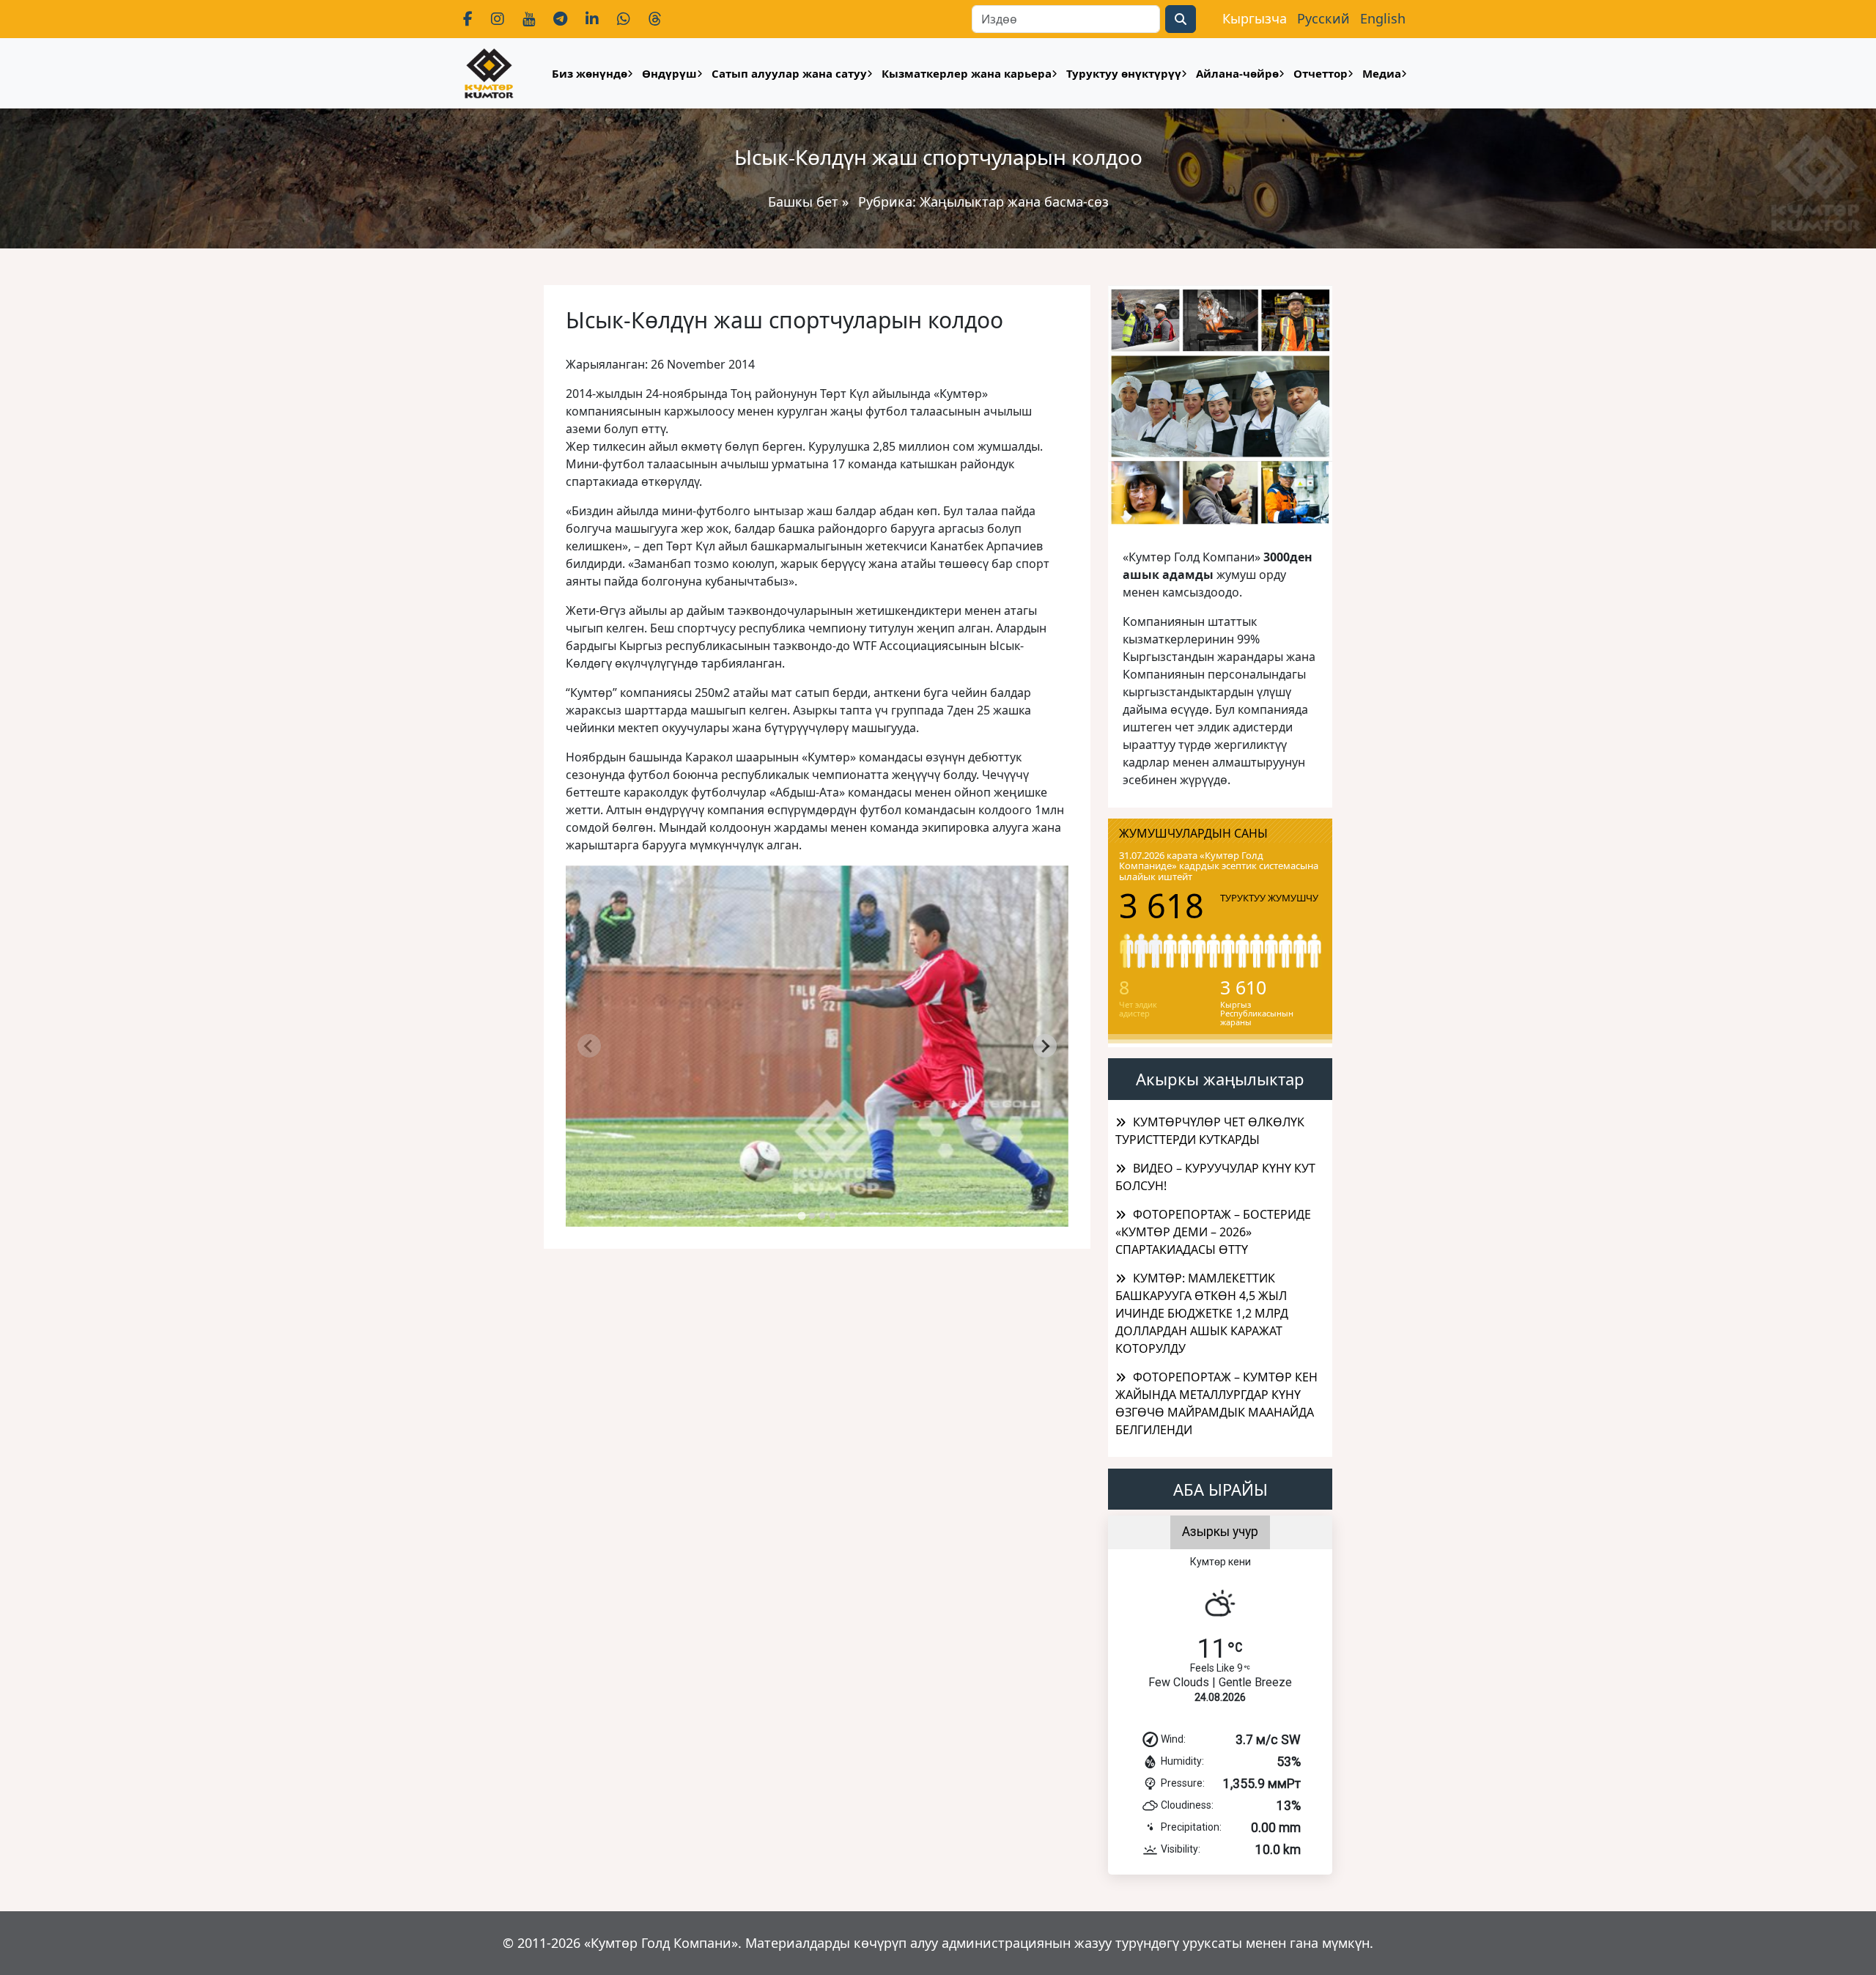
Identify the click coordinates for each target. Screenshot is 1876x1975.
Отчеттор (1321, 73)
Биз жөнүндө (590, 73)
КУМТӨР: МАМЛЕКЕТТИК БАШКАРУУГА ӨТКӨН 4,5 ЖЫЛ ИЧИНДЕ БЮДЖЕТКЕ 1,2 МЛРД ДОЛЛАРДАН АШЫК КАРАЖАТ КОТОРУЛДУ (1202, 1313)
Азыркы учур (1220, 1532)
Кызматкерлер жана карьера (967, 73)
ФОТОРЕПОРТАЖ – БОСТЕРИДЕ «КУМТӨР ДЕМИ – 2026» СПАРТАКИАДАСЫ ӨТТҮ (1213, 1232)
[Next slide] (1045, 1046)
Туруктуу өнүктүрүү (1124, 73)
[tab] (801, 1216)
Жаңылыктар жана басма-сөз (1014, 202)
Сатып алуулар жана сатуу (789, 73)
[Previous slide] (589, 1046)
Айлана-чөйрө (1237, 73)
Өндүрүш (669, 73)
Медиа (1382, 73)
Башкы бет (805, 202)
